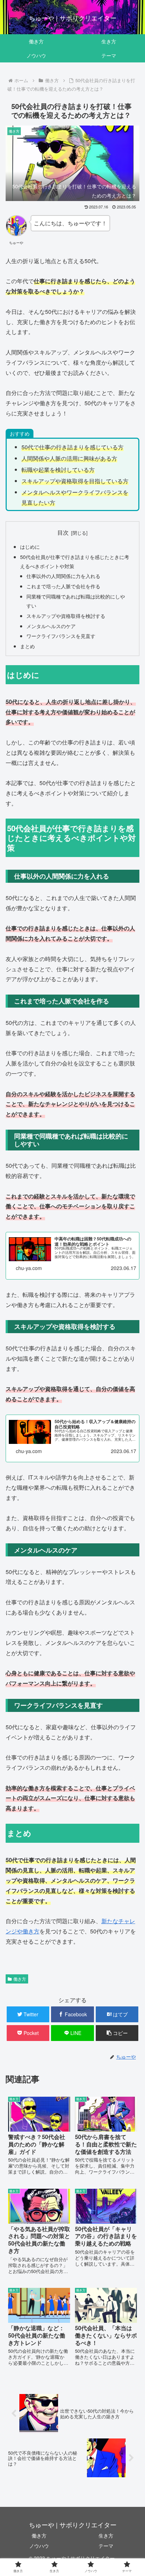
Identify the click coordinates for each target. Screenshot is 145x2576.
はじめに (30, 546)
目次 (63, 532)
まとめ (27, 646)
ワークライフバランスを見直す (61, 636)
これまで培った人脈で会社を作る (63, 586)
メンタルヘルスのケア (51, 626)
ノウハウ (39, 2546)
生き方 (106, 2535)
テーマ (106, 2546)
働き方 (20, 1979)
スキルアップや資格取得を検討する (66, 616)
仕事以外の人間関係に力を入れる (63, 576)
